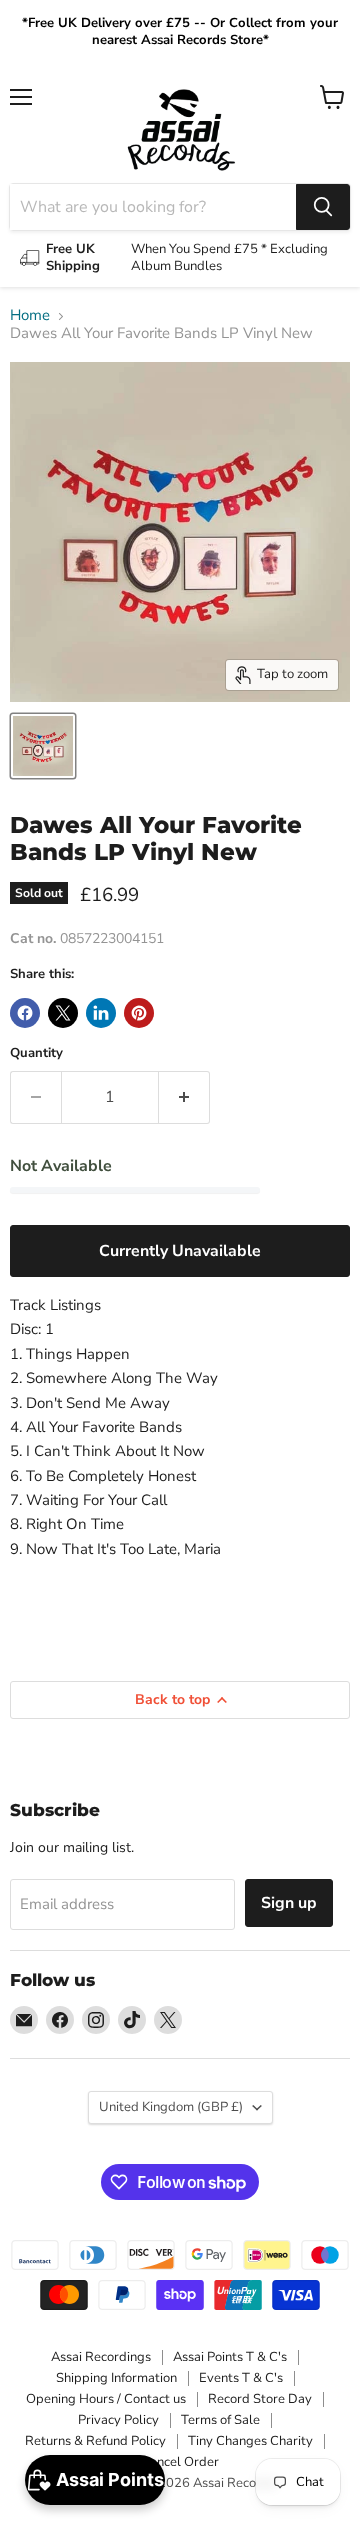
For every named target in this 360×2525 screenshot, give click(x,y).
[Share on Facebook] (25, 1013)
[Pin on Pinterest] (139, 1013)
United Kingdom (171, 2107)
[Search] (323, 207)
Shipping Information (116, 2378)
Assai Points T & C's (230, 2357)
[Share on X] (63, 1013)
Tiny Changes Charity (250, 2441)
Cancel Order (180, 2462)
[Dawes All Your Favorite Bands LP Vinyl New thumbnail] (43, 746)
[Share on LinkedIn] (101, 1013)
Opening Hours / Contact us (106, 2399)
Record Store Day (260, 2399)
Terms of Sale (220, 2420)
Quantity (36, 1053)
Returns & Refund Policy (95, 2441)
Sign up (289, 1903)
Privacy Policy (118, 2420)
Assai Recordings (101, 2357)
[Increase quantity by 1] (184, 1097)
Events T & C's (241, 2378)
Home (30, 315)
